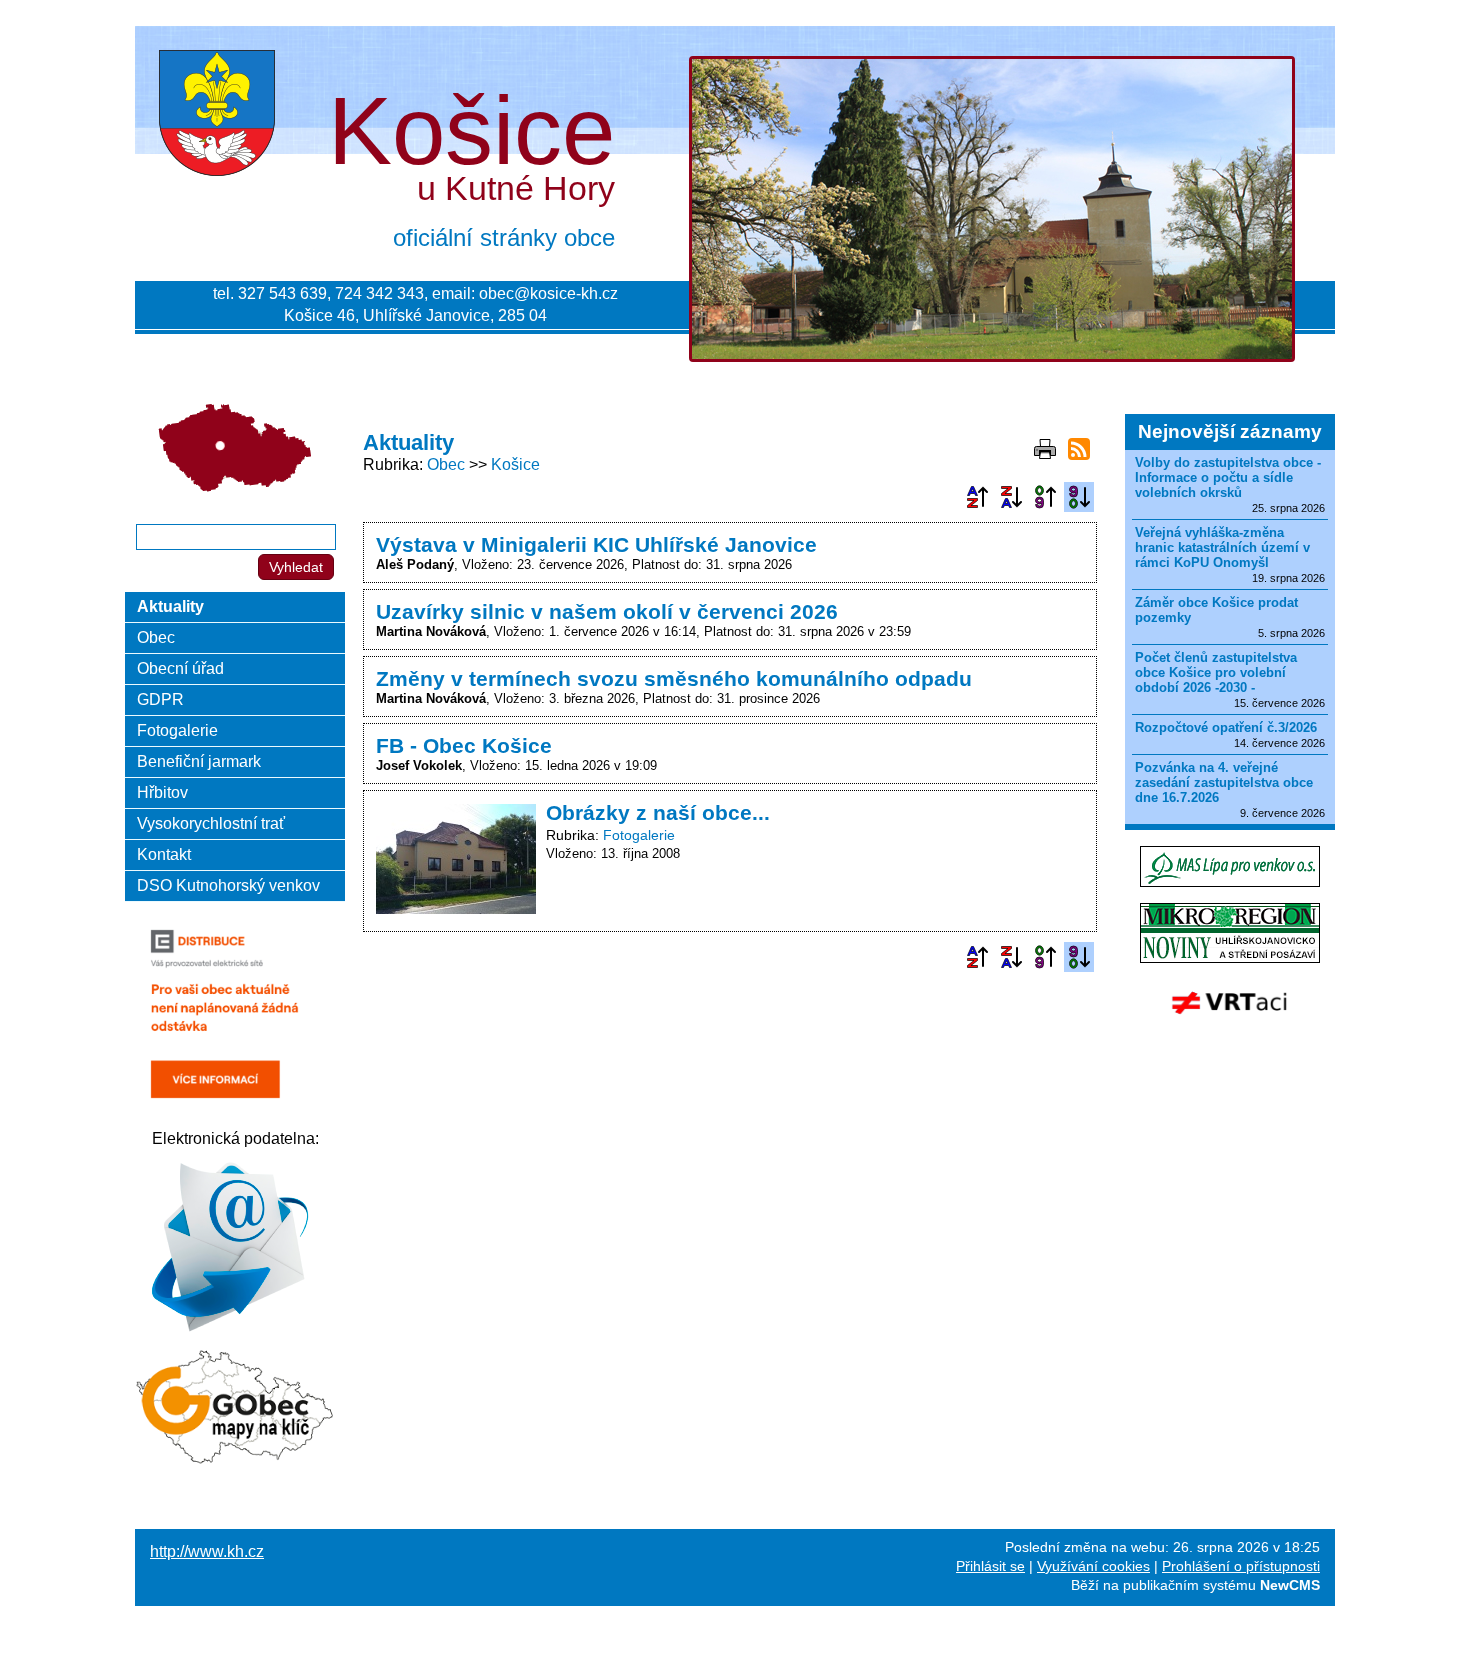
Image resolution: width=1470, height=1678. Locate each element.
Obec (446, 464)
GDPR (160, 699)
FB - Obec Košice (464, 745)
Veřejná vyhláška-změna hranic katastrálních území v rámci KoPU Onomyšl (1222, 547)
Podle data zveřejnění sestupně (1079, 497)
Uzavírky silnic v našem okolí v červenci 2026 (607, 611)
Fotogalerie (639, 835)
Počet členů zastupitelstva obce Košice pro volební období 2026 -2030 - (1216, 672)
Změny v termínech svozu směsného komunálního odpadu (674, 678)
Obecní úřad (180, 668)
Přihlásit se (990, 1566)
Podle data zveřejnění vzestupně (1045, 497)
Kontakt (164, 854)
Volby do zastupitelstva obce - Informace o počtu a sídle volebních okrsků (1228, 477)
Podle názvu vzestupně (977, 497)
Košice (515, 464)
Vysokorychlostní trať (211, 823)
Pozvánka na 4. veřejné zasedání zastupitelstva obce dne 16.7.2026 (1224, 782)
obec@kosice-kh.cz (548, 293)
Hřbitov (162, 792)
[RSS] (1079, 449)
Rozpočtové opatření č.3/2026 (1226, 727)
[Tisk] (1045, 449)
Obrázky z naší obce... (658, 812)
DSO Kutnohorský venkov (228, 885)
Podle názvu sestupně (1011, 497)
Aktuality (170, 606)
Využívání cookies (1093, 1566)
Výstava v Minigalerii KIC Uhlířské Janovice (596, 544)
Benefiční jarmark (199, 761)
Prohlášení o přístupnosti (1241, 1566)
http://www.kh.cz (207, 1551)
